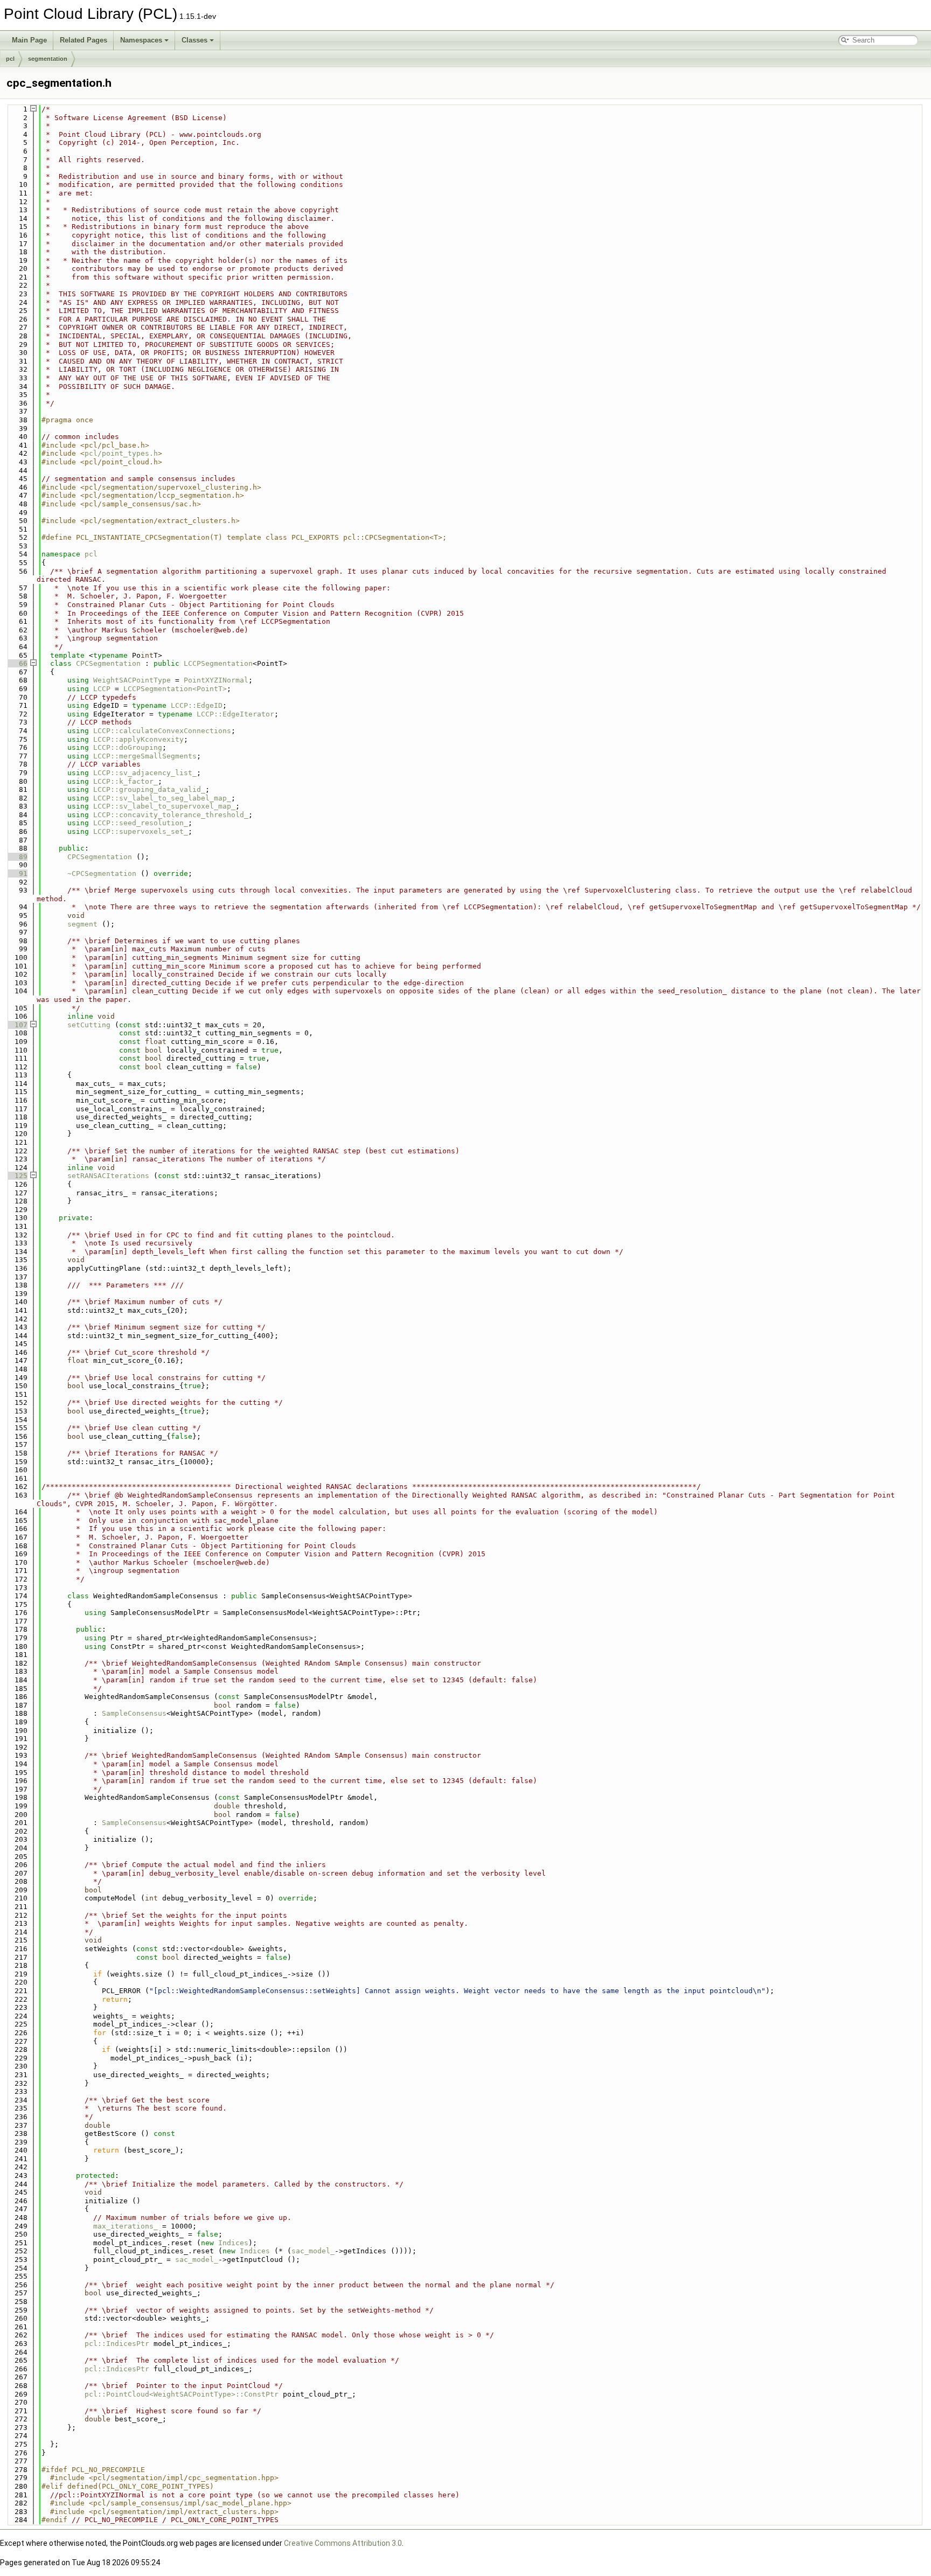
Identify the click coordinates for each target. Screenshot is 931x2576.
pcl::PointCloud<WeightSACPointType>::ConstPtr (182, 2394)
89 (17, 857)
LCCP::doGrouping (128, 747)
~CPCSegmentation (102, 873)
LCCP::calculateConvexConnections (162, 731)
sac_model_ (313, 2251)
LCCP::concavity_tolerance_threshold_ (171, 815)
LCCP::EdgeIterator (235, 714)
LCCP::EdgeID (197, 705)
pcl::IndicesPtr (117, 2344)
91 (17, 873)
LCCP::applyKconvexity (138, 739)
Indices (233, 2243)
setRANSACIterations (108, 1176)
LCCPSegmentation (218, 663)
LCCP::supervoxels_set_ (141, 831)
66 (17, 663)
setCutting (89, 1025)
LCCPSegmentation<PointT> (175, 689)
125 (17, 1176)
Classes (194, 40)
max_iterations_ (126, 2226)
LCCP (102, 689)
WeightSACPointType (132, 680)
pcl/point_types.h (121, 453)
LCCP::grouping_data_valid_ (149, 789)
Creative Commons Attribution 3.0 (343, 2543)
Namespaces (141, 40)
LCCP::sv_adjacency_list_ (145, 773)
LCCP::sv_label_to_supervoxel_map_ (164, 806)
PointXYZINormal (216, 680)
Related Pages (84, 40)
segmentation (48, 59)
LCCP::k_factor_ (126, 781)
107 (17, 1025)
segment (82, 924)
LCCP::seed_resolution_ (141, 823)
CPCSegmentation (108, 663)
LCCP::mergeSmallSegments (145, 756)
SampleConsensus (134, 1713)
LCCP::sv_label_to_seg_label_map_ (162, 798)
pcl (10, 59)
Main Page (29, 40)
